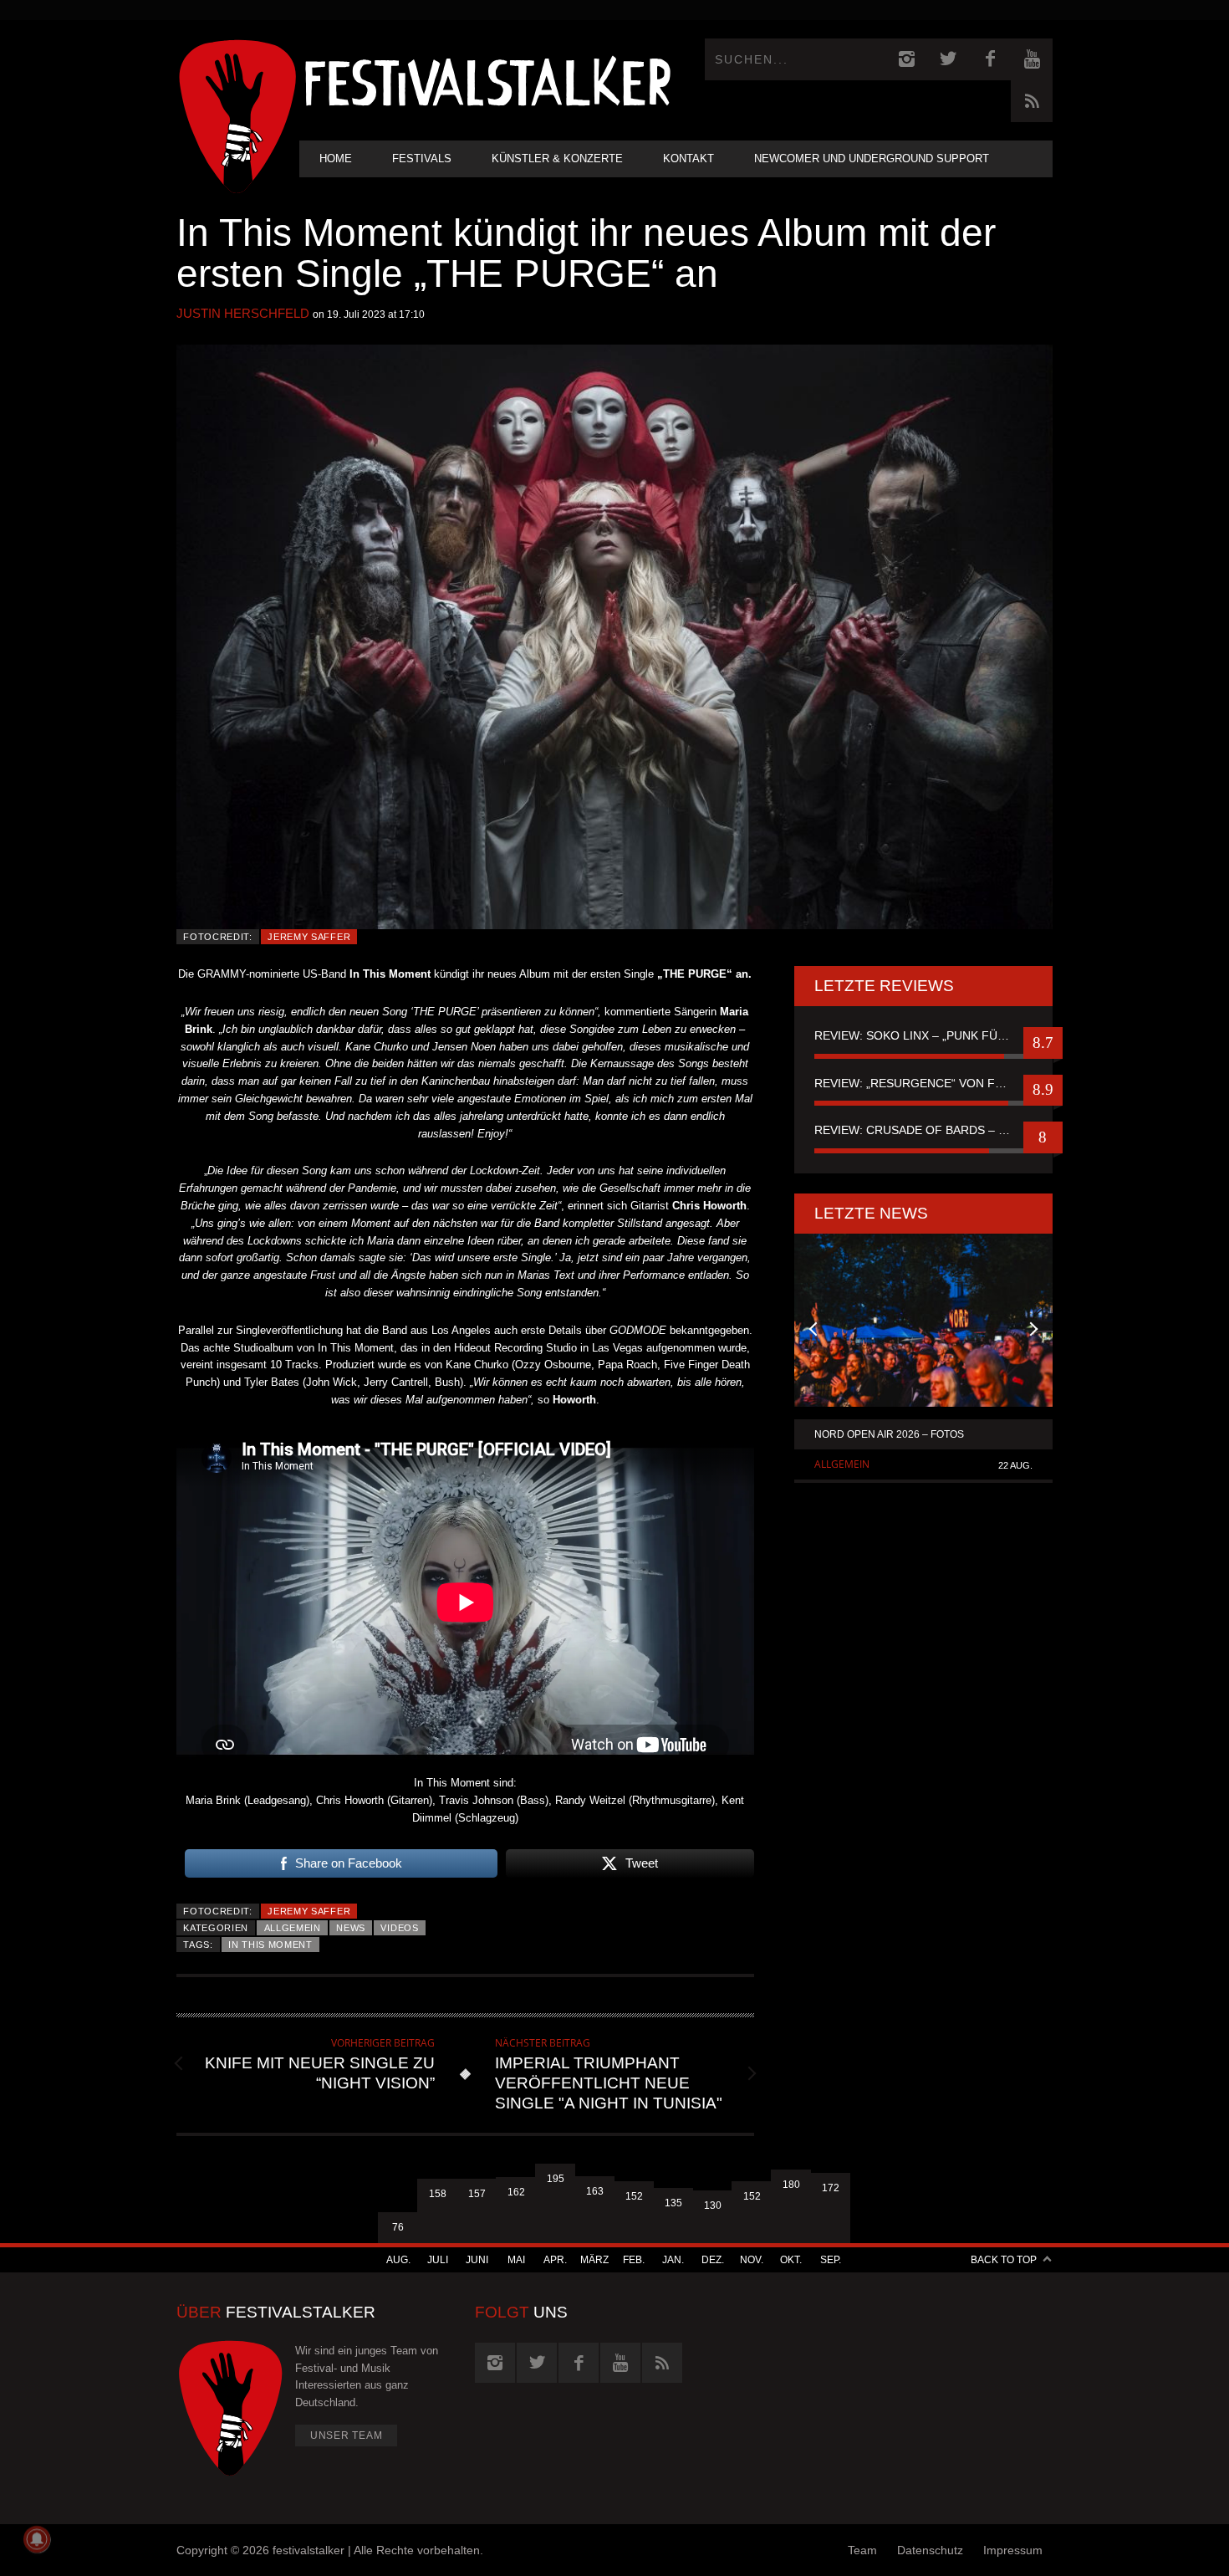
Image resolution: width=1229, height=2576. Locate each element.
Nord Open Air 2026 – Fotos (889, 1434)
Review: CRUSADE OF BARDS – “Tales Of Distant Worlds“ (923, 1130)
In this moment (270, 1945)
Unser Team (347, 2435)
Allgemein (293, 1928)
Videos (399, 1928)
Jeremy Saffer (309, 937)
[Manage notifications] (37, 2539)
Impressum (1013, 2550)
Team (862, 2550)
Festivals (422, 158)
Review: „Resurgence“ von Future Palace (923, 1083)
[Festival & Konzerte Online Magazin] (487, 80)
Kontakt (688, 158)
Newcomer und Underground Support (872, 158)
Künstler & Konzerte (557, 158)
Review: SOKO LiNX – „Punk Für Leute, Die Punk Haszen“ (923, 1035)
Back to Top (1004, 2260)
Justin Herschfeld (243, 313)
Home (336, 158)
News (351, 1928)
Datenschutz (930, 2550)
